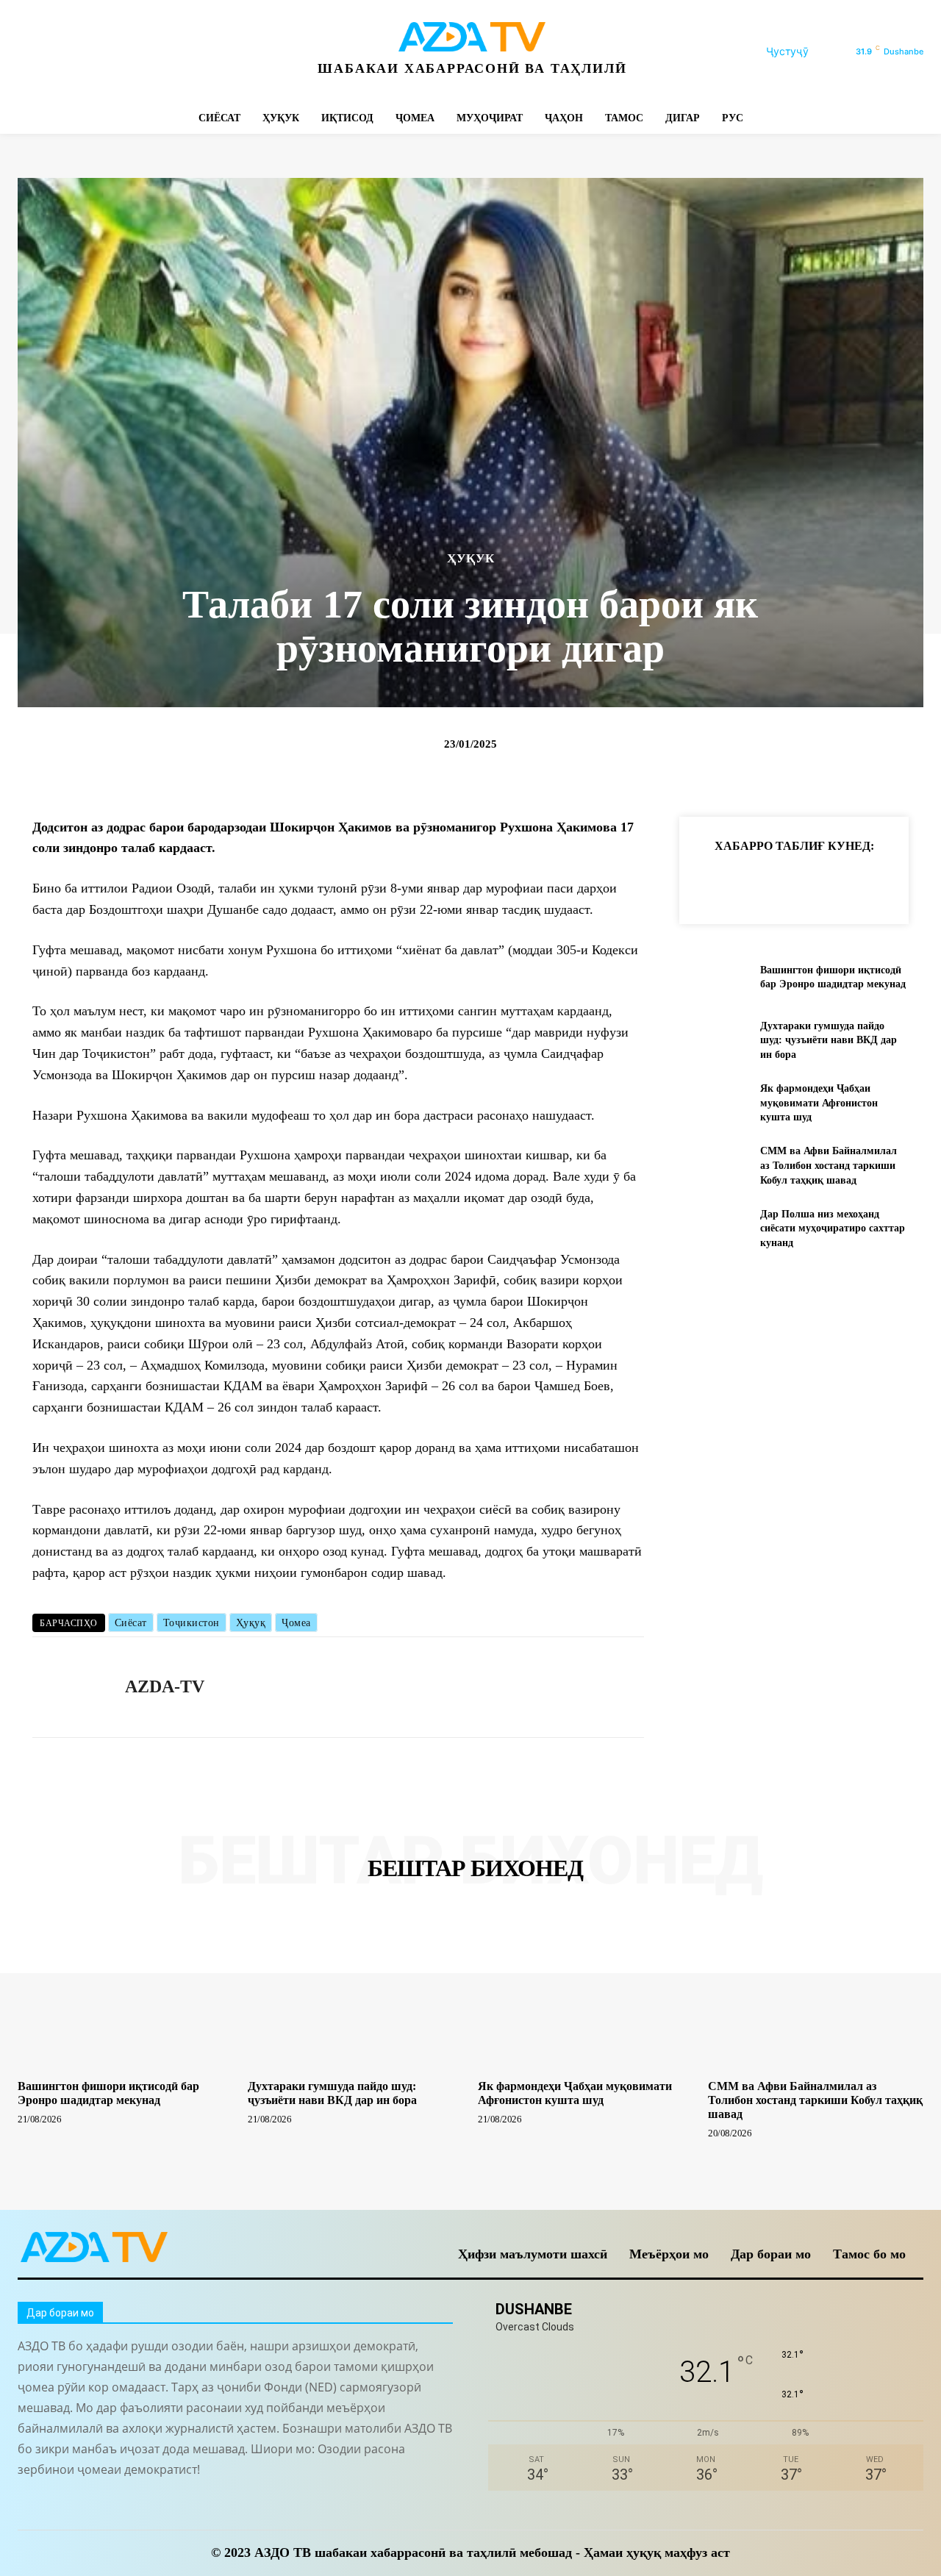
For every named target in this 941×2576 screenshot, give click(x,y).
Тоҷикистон (192, 1623)
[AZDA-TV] (68, 1687)
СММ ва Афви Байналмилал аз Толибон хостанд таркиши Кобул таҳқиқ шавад (829, 1165)
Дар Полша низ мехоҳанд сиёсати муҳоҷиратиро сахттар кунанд (833, 1228)
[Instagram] (64, 52)
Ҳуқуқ (251, 1623)
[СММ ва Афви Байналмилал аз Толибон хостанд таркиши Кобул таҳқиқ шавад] (713, 1166)
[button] (805, 51)
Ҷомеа (296, 1623)
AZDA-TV (165, 1686)
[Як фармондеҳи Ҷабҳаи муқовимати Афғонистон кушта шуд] (713, 1103)
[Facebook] (31, 52)
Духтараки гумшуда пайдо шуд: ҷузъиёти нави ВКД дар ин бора (829, 1040)
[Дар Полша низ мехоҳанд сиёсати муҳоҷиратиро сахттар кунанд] (713, 1228)
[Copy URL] (712, 882)
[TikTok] (130, 52)
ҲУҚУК (471, 558)
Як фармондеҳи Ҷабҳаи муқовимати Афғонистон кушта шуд (819, 1103)
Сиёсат (131, 1623)
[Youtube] (229, 52)
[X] (163, 52)
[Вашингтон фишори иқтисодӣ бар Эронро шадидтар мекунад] (713, 977)
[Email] (915, 882)
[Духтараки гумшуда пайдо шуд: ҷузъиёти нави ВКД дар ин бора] (713, 1040)
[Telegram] (97, 52)
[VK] (881, 882)
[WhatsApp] (196, 52)
